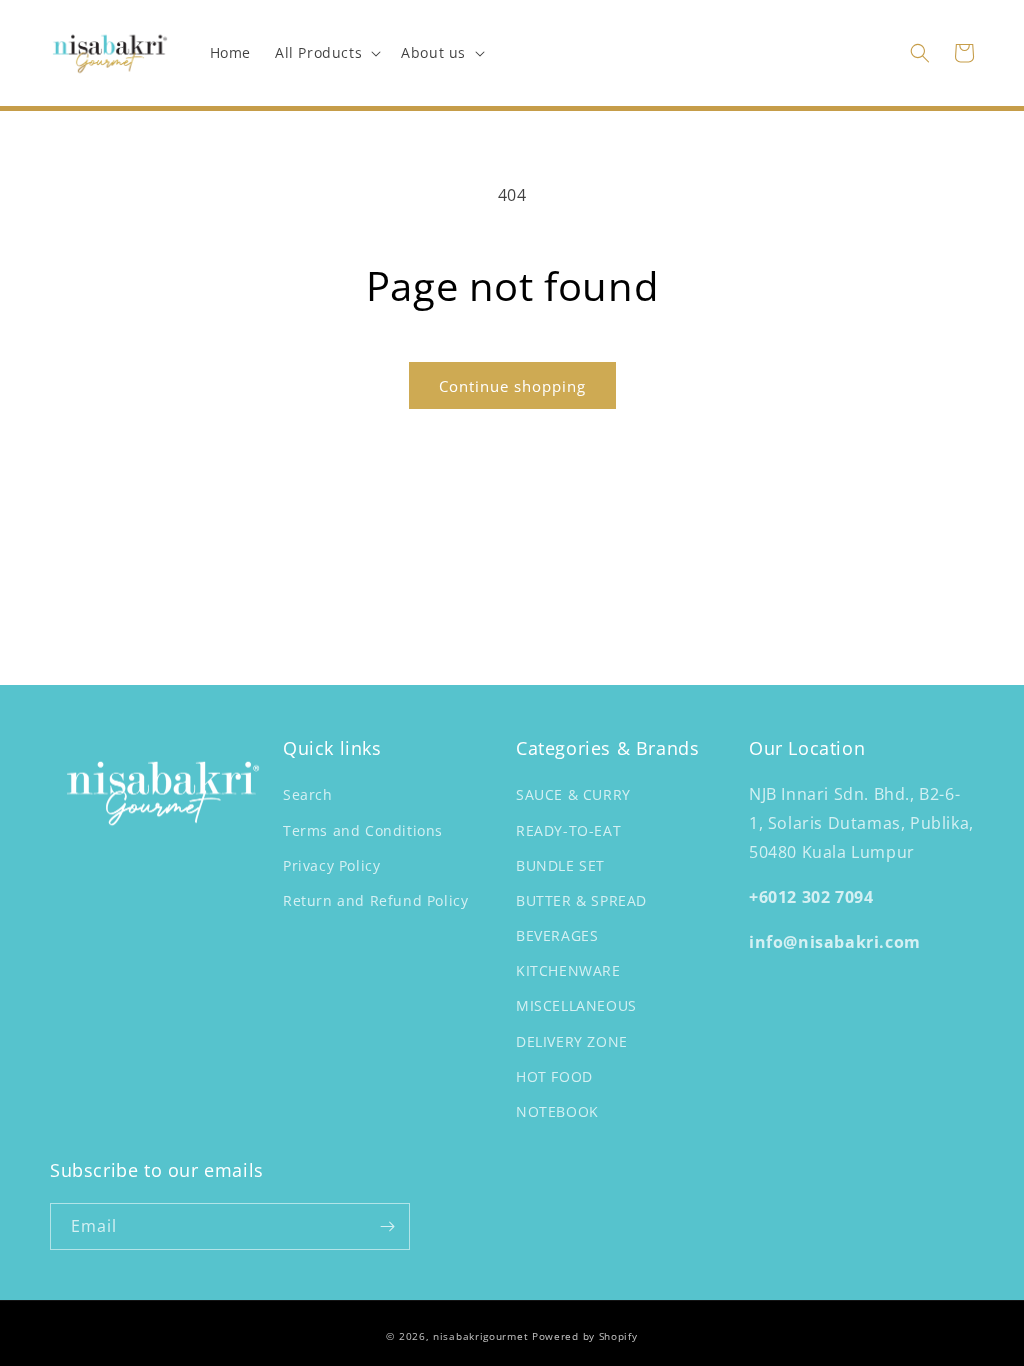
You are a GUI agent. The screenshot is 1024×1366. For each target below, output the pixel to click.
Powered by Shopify (585, 1336)
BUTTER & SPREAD (581, 900)
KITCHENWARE (568, 970)
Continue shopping (512, 386)
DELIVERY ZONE (572, 1041)
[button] (326, 53)
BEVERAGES (557, 935)
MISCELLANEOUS (576, 1005)
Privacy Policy (331, 865)
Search (308, 794)
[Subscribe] (387, 1226)
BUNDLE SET (560, 865)
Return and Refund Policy (375, 900)
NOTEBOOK (557, 1111)
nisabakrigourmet (480, 1336)
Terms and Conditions (363, 830)
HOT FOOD (554, 1076)
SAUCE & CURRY (573, 794)
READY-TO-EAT (568, 830)
